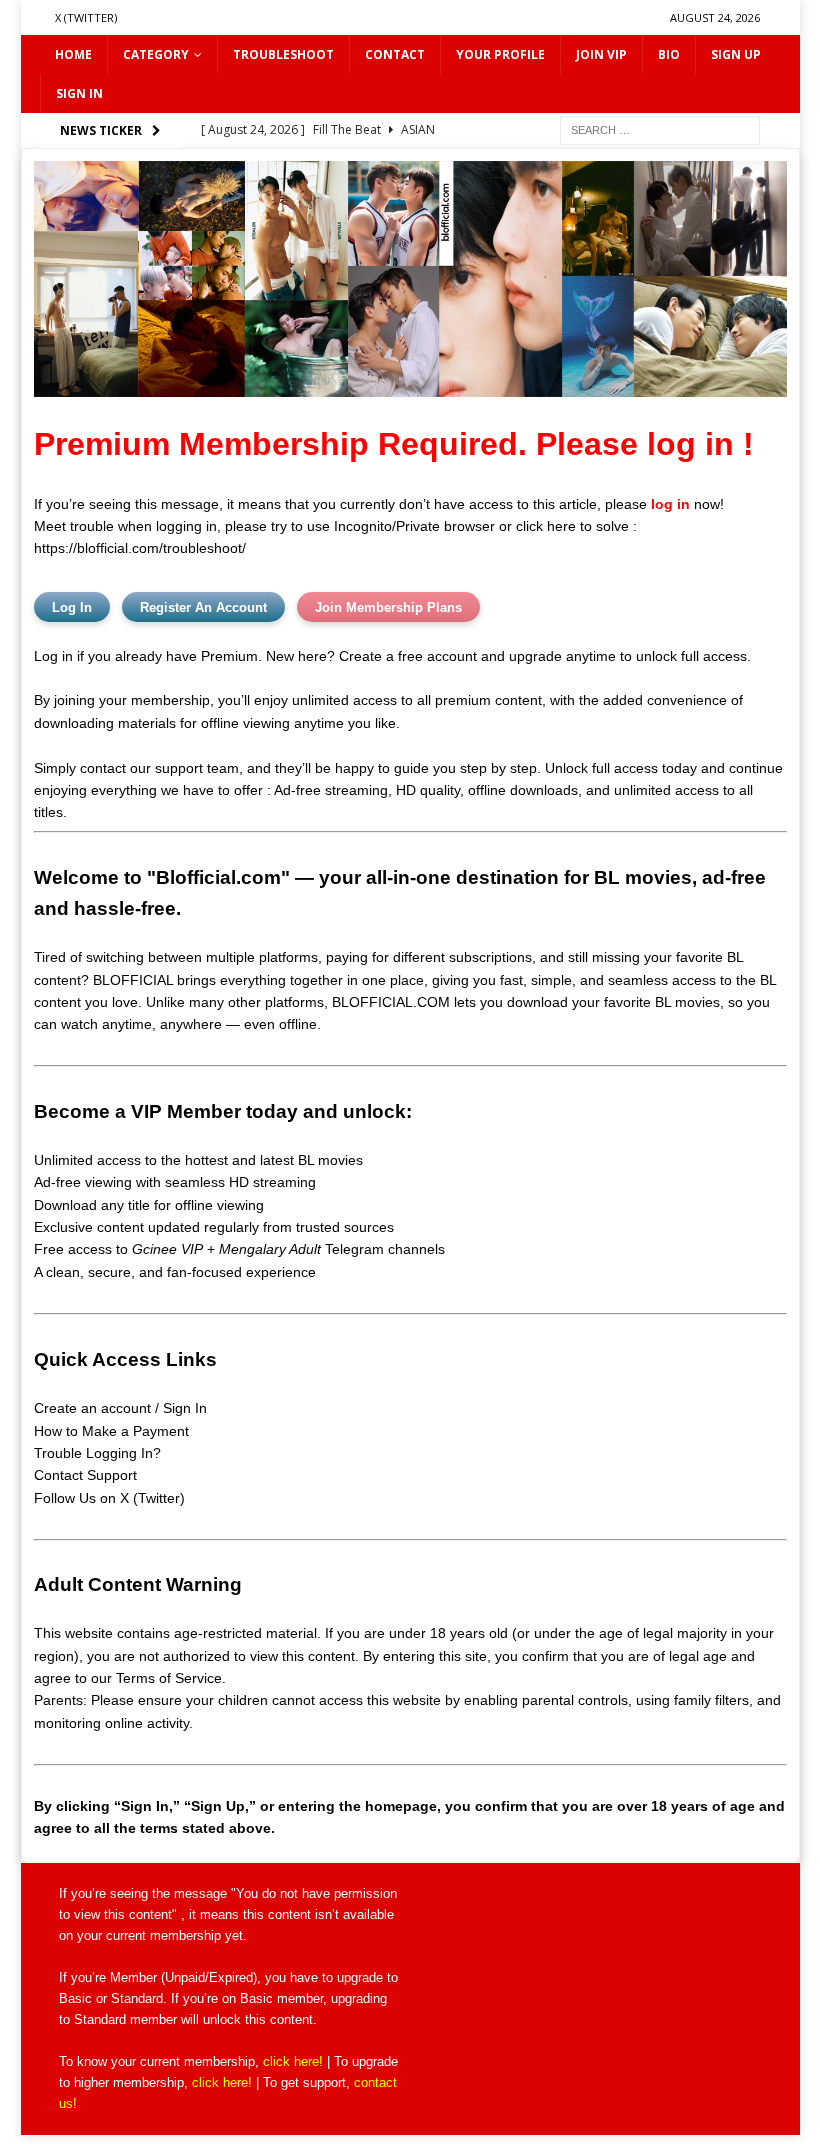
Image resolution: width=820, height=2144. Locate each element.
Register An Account (203, 607)
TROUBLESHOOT (283, 54)
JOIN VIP (601, 54)
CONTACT (395, 54)
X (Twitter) (86, 17)
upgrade (360, 1977)
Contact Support (85, 1475)
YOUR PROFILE (500, 54)
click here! (293, 2061)
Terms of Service (169, 1678)
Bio (669, 54)
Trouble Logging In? (97, 1453)
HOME (73, 54)
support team (197, 768)
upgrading (359, 1998)
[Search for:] (660, 129)
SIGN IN (79, 93)
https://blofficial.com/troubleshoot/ (140, 548)
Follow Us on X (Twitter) (109, 1498)
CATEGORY (156, 54)
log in (670, 504)
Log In (72, 607)
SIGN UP (736, 54)
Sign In (185, 1408)
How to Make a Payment (111, 1431)
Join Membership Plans (388, 607)
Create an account (92, 1408)
